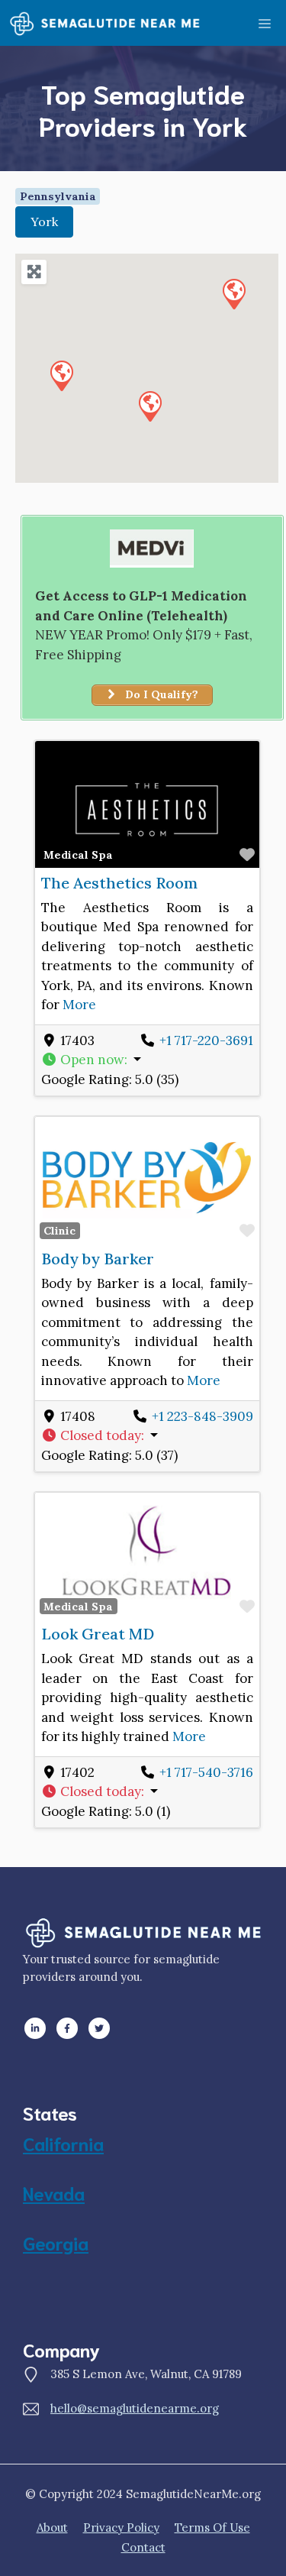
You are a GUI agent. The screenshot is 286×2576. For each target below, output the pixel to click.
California (63, 2143)
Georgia (56, 2242)
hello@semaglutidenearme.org (135, 2408)
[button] (233, 293)
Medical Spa (78, 855)
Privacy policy (121, 2527)
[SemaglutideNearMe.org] (104, 23)
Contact (143, 2547)
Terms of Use (212, 2527)
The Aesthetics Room (119, 883)
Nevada (54, 2193)
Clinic (59, 1231)
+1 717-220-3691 (206, 1040)
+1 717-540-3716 (206, 1772)
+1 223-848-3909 (202, 1416)
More (79, 1005)
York (44, 222)
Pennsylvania (58, 196)
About (52, 2527)
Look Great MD (98, 1634)
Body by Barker (98, 1259)
